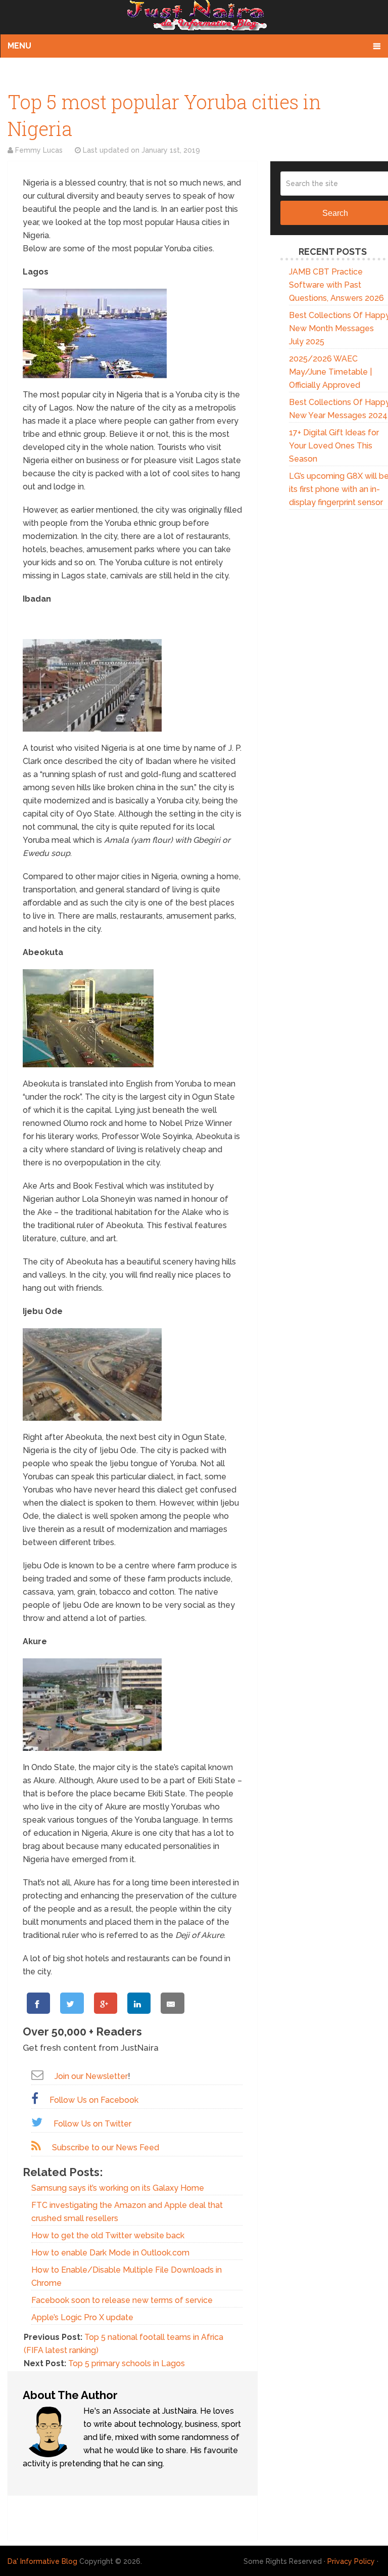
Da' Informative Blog (42, 2561)
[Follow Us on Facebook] (35, 2098)
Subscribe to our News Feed (106, 2148)
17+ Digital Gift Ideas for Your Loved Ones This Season (334, 446)
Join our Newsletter (91, 2076)
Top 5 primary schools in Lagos (127, 2363)
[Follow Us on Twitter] (37, 2122)
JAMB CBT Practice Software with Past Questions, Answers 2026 (336, 285)
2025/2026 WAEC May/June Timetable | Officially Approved (330, 372)
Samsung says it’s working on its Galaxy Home (118, 2188)
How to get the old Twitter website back (108, 2235)
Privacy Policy (351, 2561)
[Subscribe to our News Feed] (36, 2146)
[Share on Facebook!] (38, 2003)
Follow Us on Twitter (92, 2124)
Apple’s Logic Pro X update (82, 2317)
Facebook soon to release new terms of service (122, 2300)
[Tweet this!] (72, 2003)
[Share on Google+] (106, 2003)
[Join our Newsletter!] (37, 2075)
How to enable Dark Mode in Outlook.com (110, 2253)
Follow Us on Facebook (94, 2100)
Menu (19, 46)
